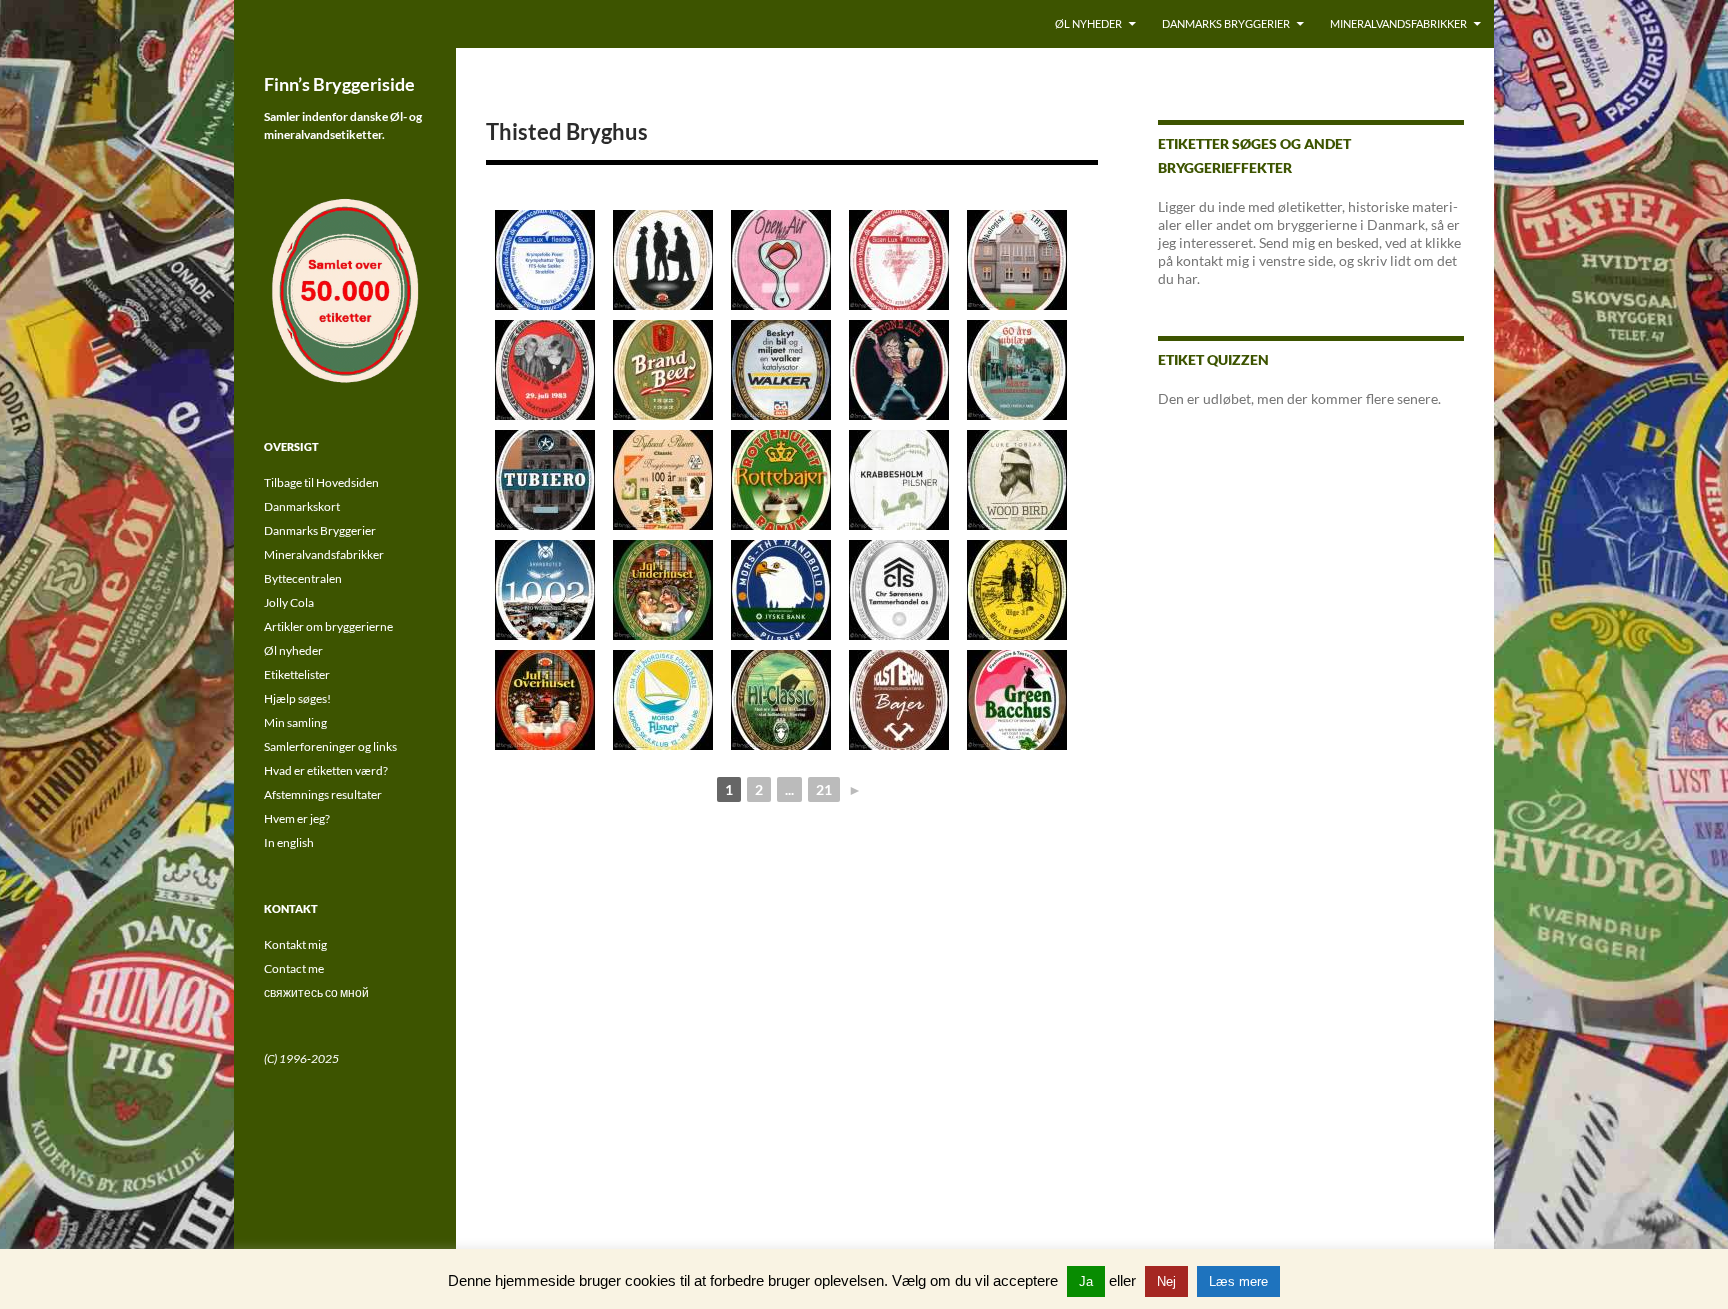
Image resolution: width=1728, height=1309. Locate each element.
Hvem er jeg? (297, 818)
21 (824, 789)
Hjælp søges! (297, 698)
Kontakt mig (295, 944)
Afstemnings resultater (323, 794)
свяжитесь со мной (316, 992)
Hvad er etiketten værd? (326, 770)
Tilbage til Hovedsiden (321, 482)
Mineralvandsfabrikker (1398, 23)
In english (289, 842)
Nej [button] (1166, 1281)
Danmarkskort (302, 506)
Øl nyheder (1088, 23)
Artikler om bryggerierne (328, 626)
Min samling (295, 722)
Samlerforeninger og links (330, 746)
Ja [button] (1086, 1281)
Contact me (294, 968)
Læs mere (1238, 1281)
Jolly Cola (289, 602)
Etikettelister (297, 674)
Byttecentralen (303, 578)
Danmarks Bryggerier (1226, 23)
